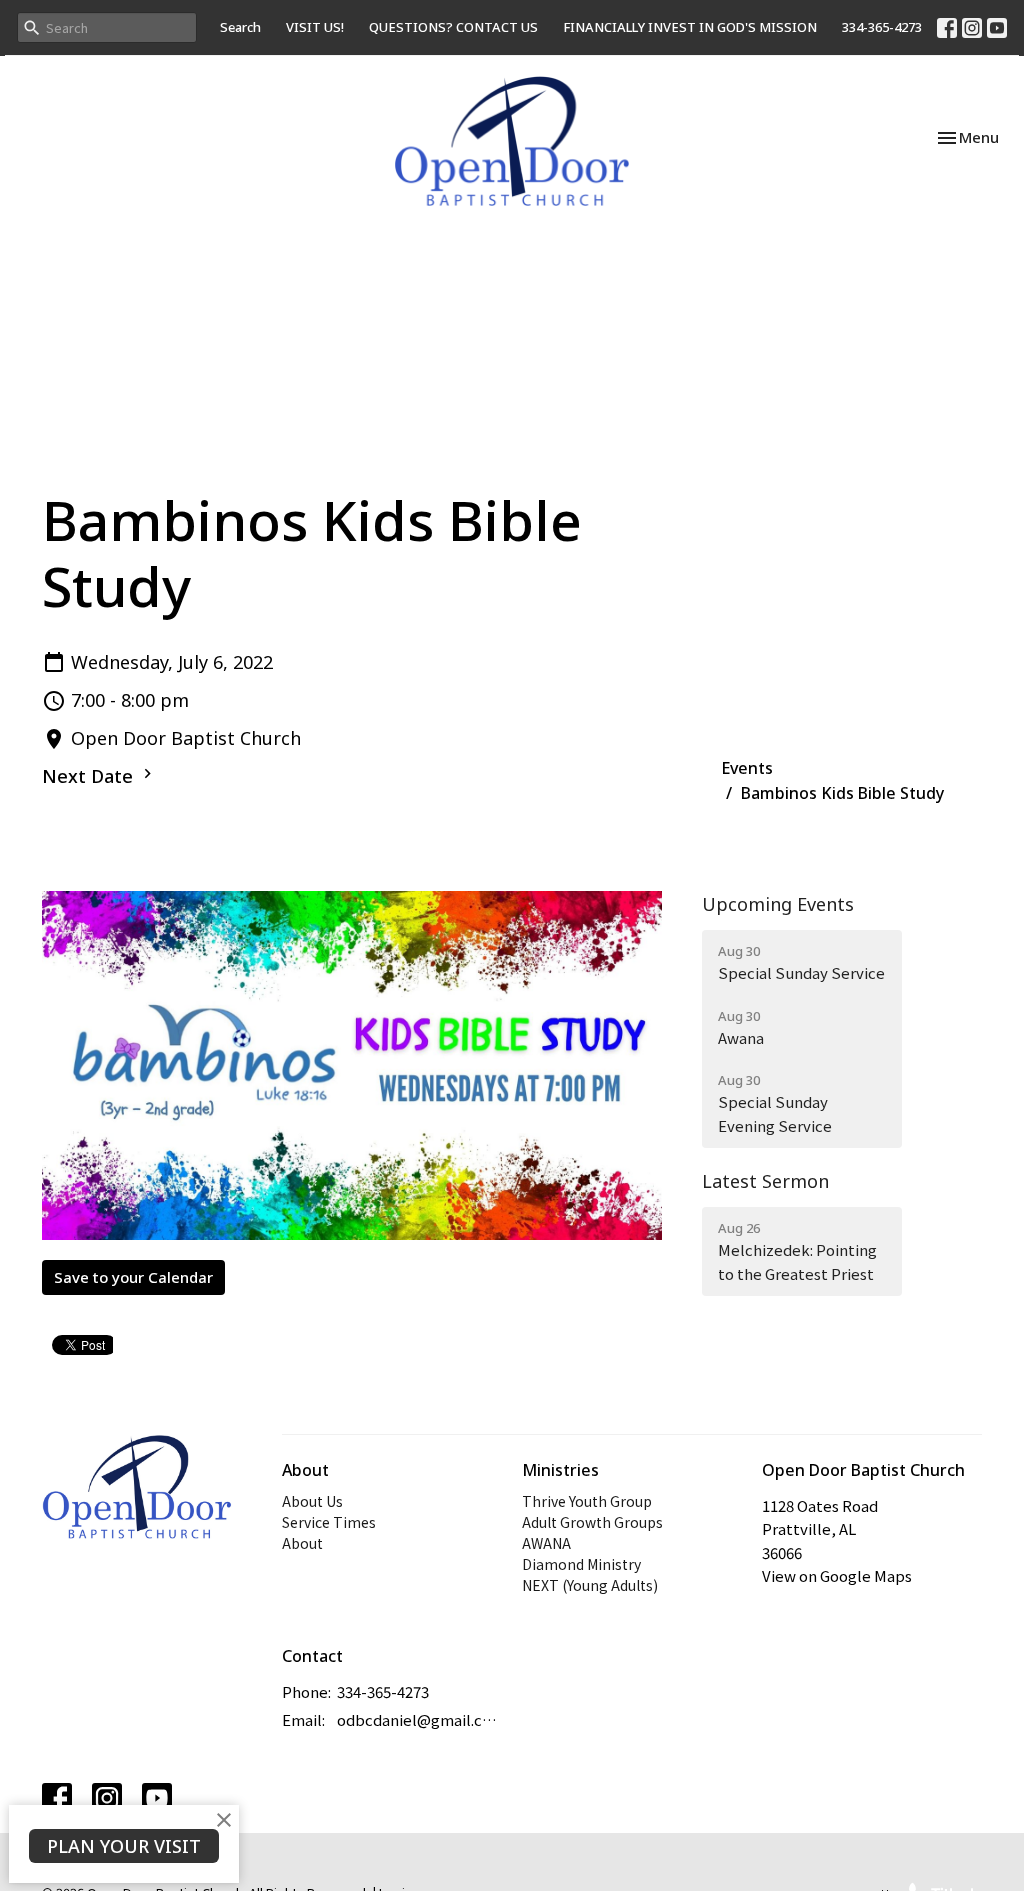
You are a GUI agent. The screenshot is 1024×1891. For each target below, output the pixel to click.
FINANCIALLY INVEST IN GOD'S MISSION (690, 27)
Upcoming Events (778, 904)
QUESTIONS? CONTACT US (453, 27)
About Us (312, 1501)
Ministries (560, 1470)
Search (240, 27)
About (302, 1543)
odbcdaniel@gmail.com (419, 1719)
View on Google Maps (837, 1575)
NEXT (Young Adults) (590, 1585)
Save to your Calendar (133, 1277)
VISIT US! (315, 27)
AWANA (546, 1543)
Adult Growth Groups (592, 1522)
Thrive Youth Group (587, 1501)
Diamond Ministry (581, 1564)
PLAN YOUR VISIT (124, 1846)
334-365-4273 (882, 27)
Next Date (90, 776)
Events (747, 768)
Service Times (329, 1522)
